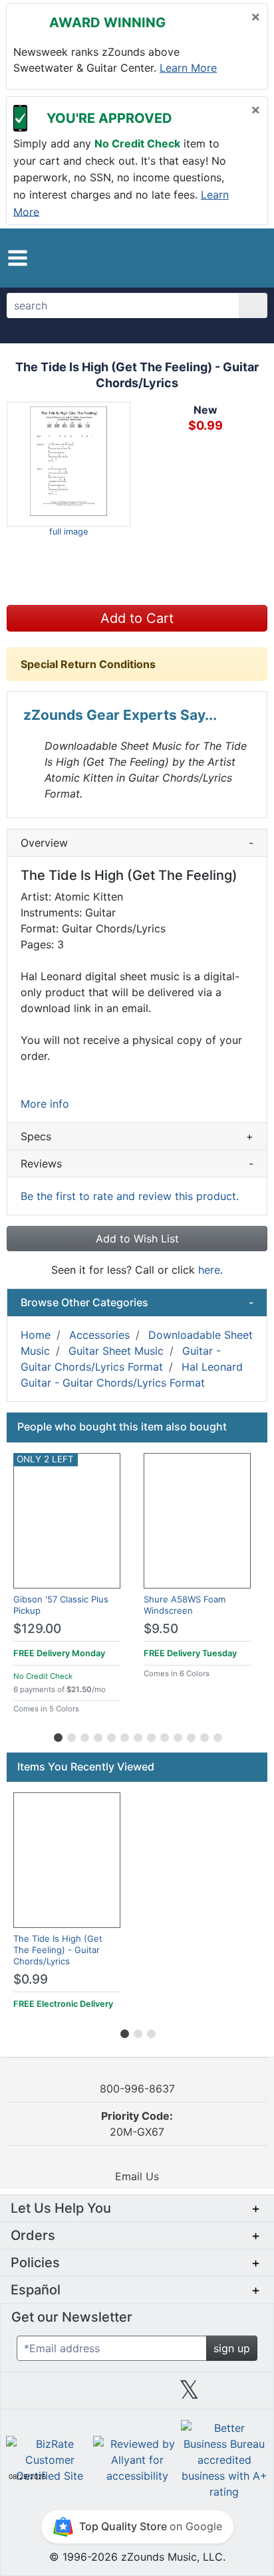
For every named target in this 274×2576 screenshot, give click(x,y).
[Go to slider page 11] (190, 1735)
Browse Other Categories (137, 1302)
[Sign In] (223, 258)
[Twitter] (189, 2395)
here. (210, 1270)
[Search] (253, 305)
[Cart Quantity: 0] (194, 258)
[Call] (247, 258)
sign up (232, 2348)
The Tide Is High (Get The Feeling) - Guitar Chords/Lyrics (58, 1950)
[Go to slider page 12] (204, 1735)
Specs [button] (137, 1136)
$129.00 (37, 1629)
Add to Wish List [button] (137, 1239)
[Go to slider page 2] (70, 1735)
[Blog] (32, 2395)
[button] (18, 258)
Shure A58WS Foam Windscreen (185, 1605)
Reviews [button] (137, 1163)
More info (45, 1104)
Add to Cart (137, 618)
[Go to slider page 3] (84, 1735)
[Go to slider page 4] (97, 1735)
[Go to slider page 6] (124, 1735)
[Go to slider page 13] (217, 1735)
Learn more (188, 68)
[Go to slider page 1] (57, 1735)
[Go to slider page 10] (177, 1735)
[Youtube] (242, 2395)
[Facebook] (84, 2395)
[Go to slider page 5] (110, 1735)
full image (68, 532)
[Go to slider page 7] (137, 1735)
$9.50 (161, 1629)
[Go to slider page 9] (164, 1735)
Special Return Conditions (88, 664)
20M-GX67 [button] (137, 2124)
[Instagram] (137, 2395)
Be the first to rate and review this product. (130, 1196)
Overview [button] (137, 843)
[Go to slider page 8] (150, 1735)
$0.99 (31, 1979)
